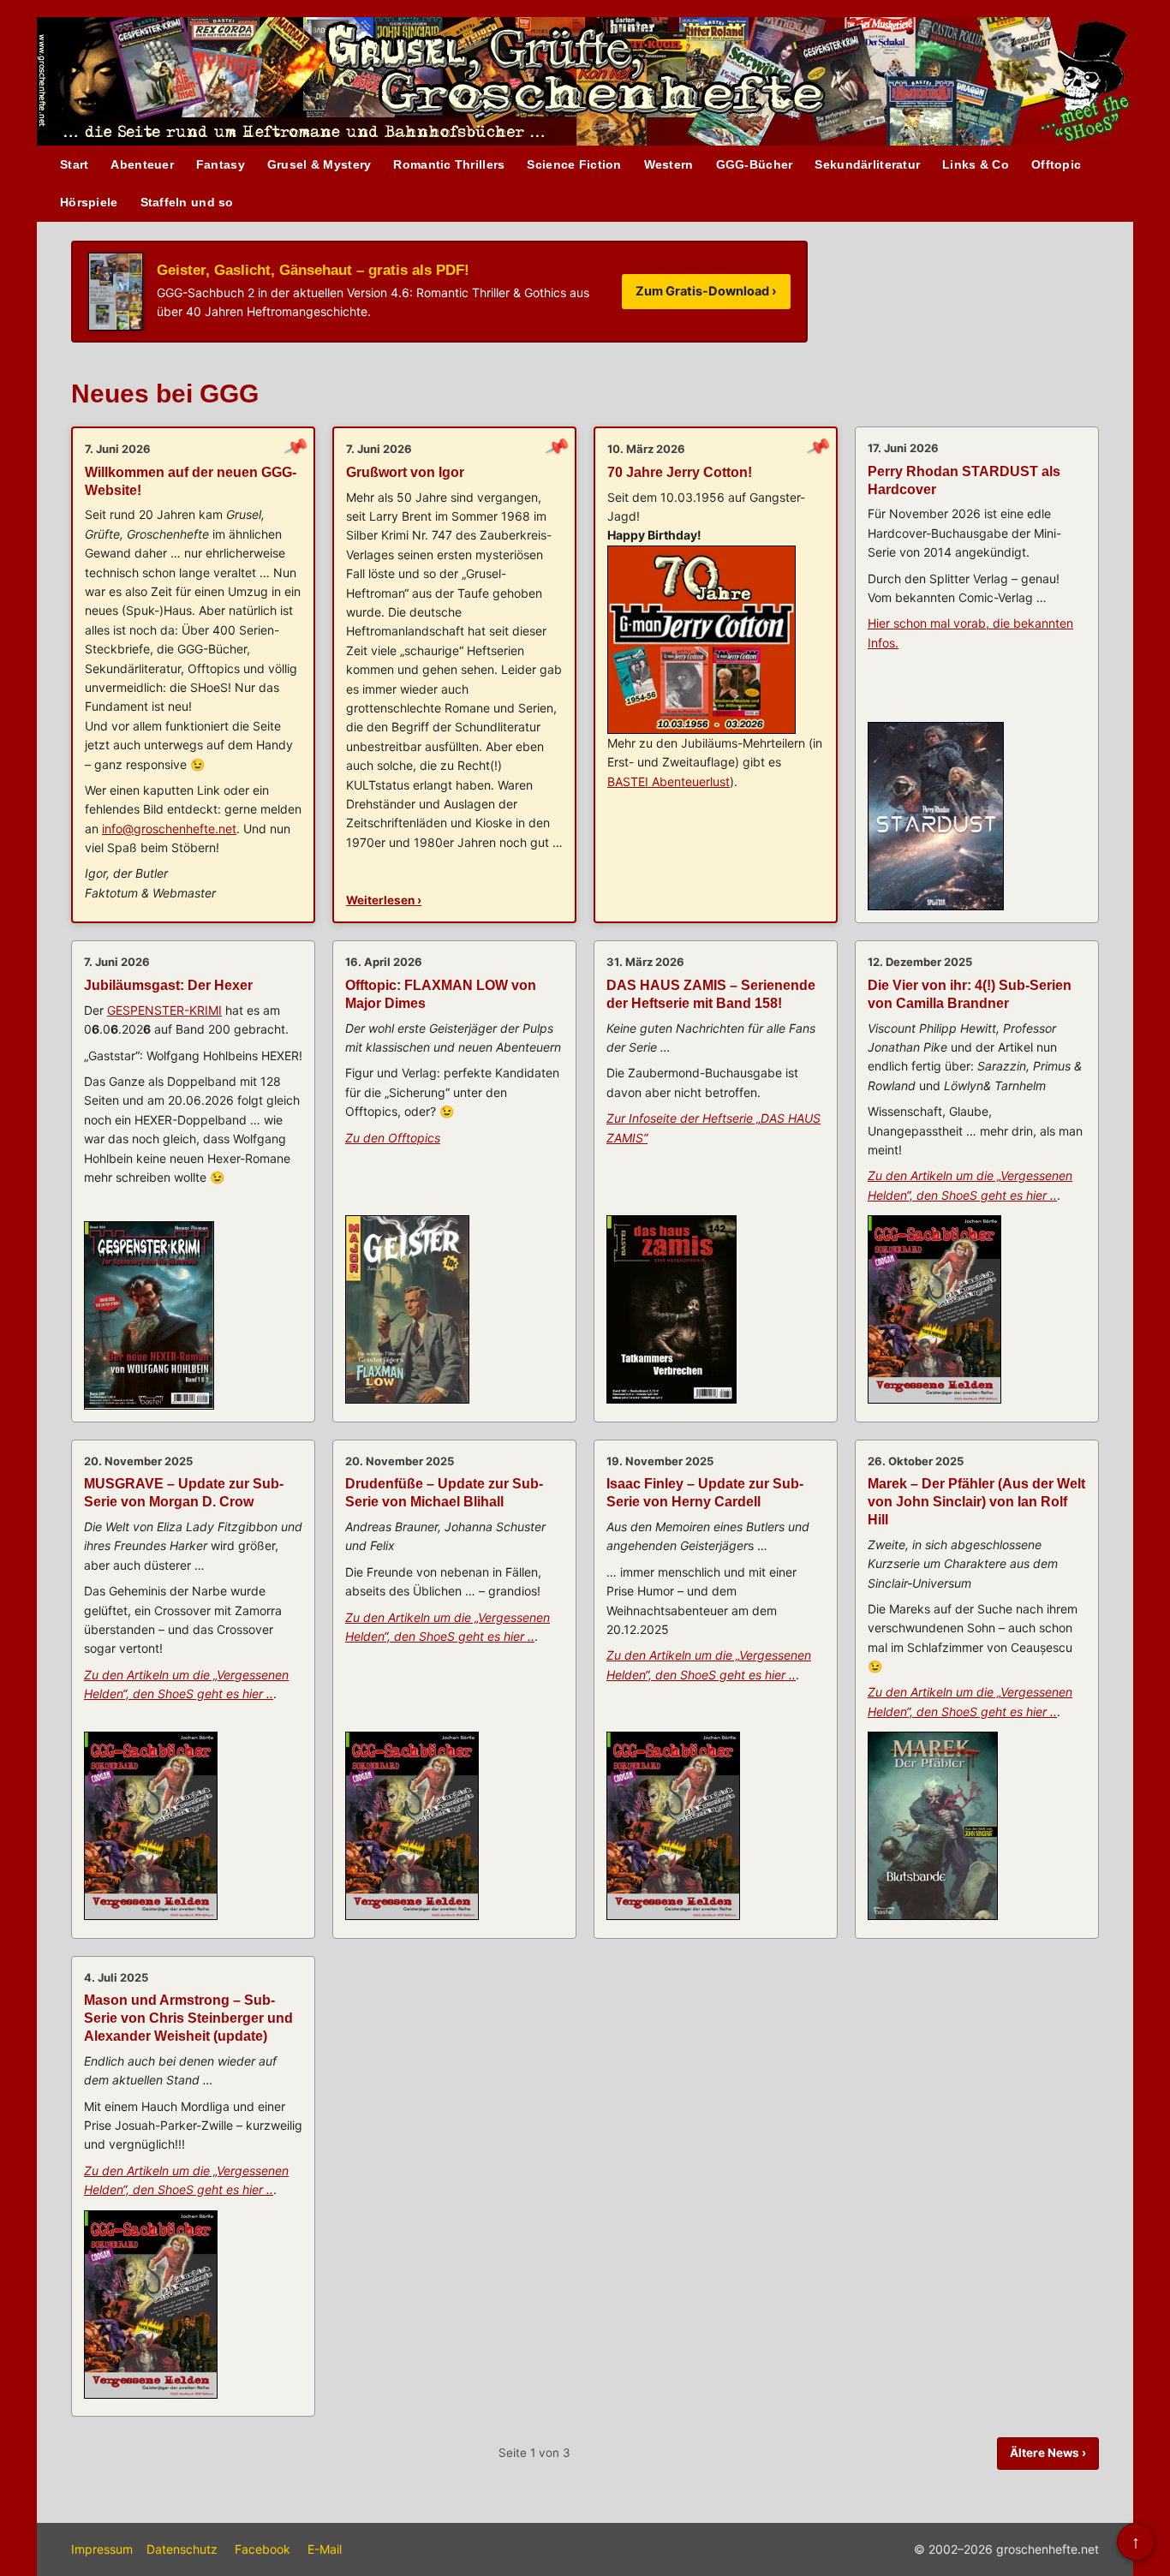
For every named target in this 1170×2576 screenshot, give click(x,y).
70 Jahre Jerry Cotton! (680, 472)
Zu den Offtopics (393, 1138)
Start (74, 164)
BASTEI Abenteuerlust (669, 781)
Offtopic (1056, 164)
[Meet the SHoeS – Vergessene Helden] (1092, 83)
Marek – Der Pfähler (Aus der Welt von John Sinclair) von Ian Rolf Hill (976, 1502)
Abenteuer (142, 164)
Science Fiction (574, 164)
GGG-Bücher (755, 164)
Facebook (263, 2549)
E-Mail (325, 2549)
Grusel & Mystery (319, 164)
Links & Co (976, 164)
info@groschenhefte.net (169, 829)
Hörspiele (89, 202)
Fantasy (221, 164)
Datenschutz (182, 2549)
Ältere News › (1048, 2453)
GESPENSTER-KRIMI (164, 1010)
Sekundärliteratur (867, 164)
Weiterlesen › (384, 900)
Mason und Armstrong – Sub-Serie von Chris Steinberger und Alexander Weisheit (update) (188, 2018)
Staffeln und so (187, 202)
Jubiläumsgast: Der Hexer (168, 985)
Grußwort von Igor (405, 472)
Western (669, 164)
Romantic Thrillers (449, 164)
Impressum (102, 2549)
